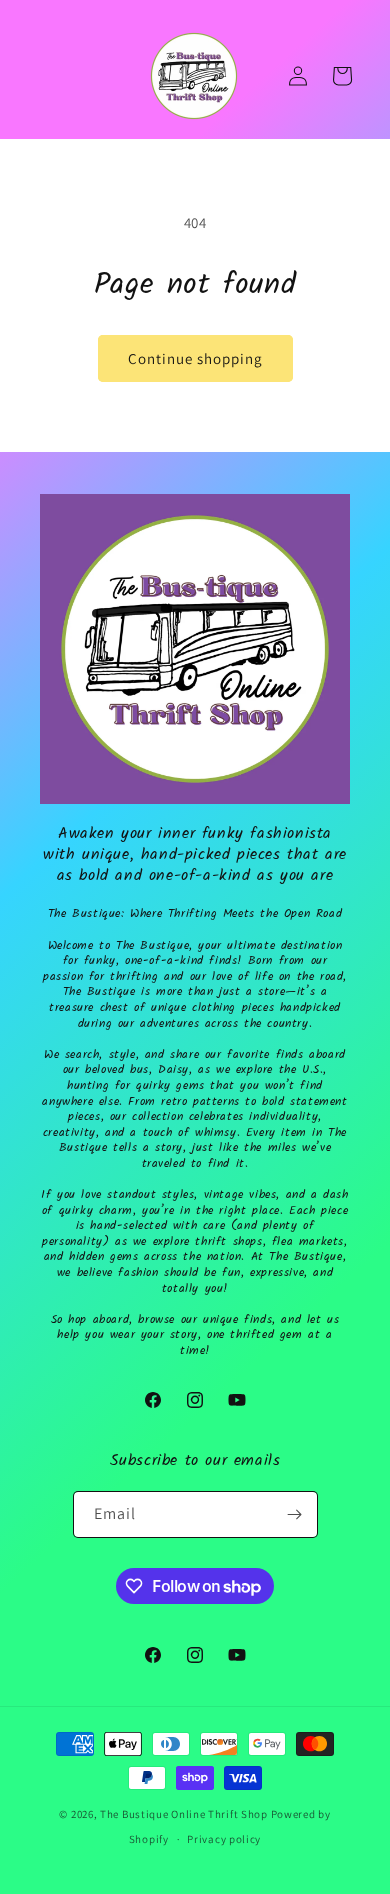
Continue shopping (195, 358)
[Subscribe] (295, 1514)
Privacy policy (224, 1839)
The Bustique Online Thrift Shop (184, 1814)
